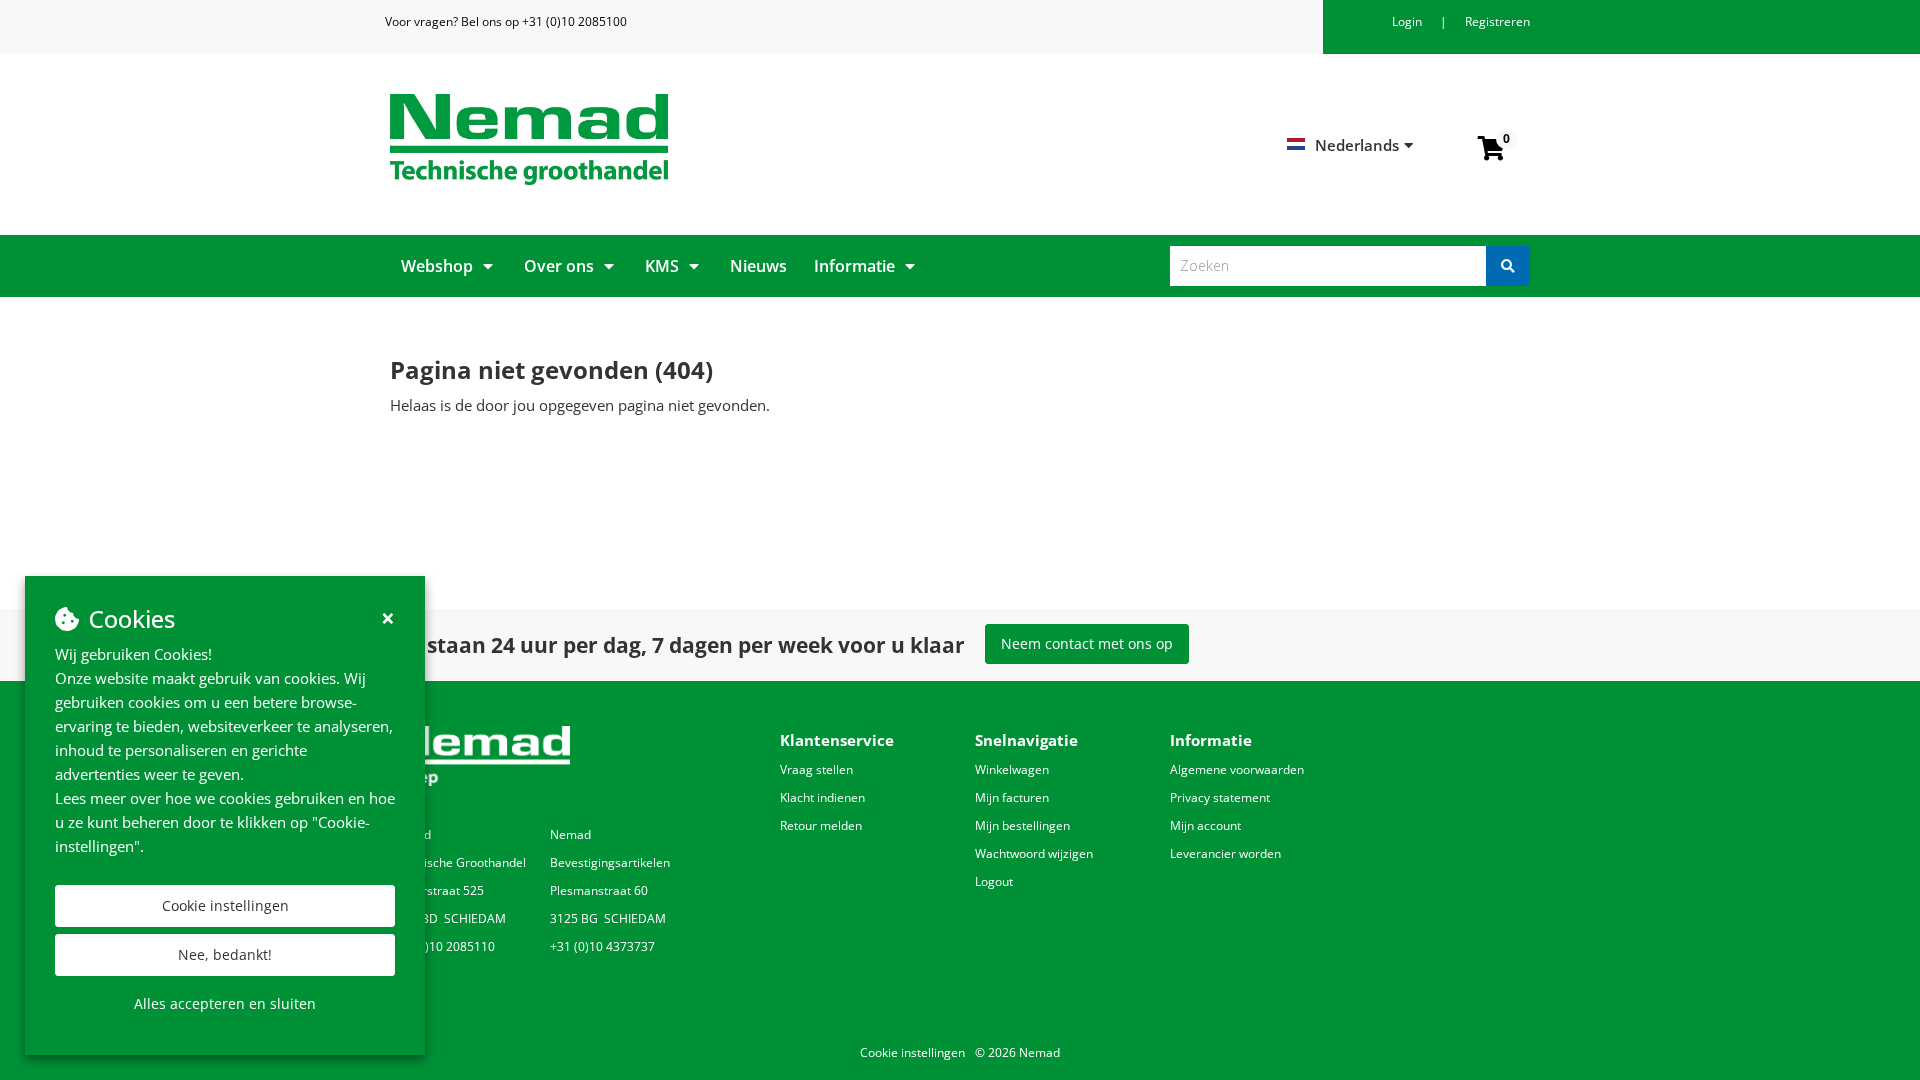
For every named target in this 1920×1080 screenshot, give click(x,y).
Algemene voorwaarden (1237, 769)
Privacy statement (1220, 797)
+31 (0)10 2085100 (574, 21)
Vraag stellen (816, 769)
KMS (662, 266)
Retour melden (821, 825)
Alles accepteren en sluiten (225, 1003)
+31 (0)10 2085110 (442, 946)
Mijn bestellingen (1022, 825)
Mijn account (1205, 825)
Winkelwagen (1012, 769)
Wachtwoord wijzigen (1034, 853)
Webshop (437, 266)
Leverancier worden (1225, 853)
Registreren (1497, 21)
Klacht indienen (822, 797)
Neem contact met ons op (1087, 643)
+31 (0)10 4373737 (602, 946)
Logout (994, 881)
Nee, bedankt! (225, 954)
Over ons (559, 266)
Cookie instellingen (225, 905)
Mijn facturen (1012, 797)
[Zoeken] (1508, 266)
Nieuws (758, 266)
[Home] (667, 139)
